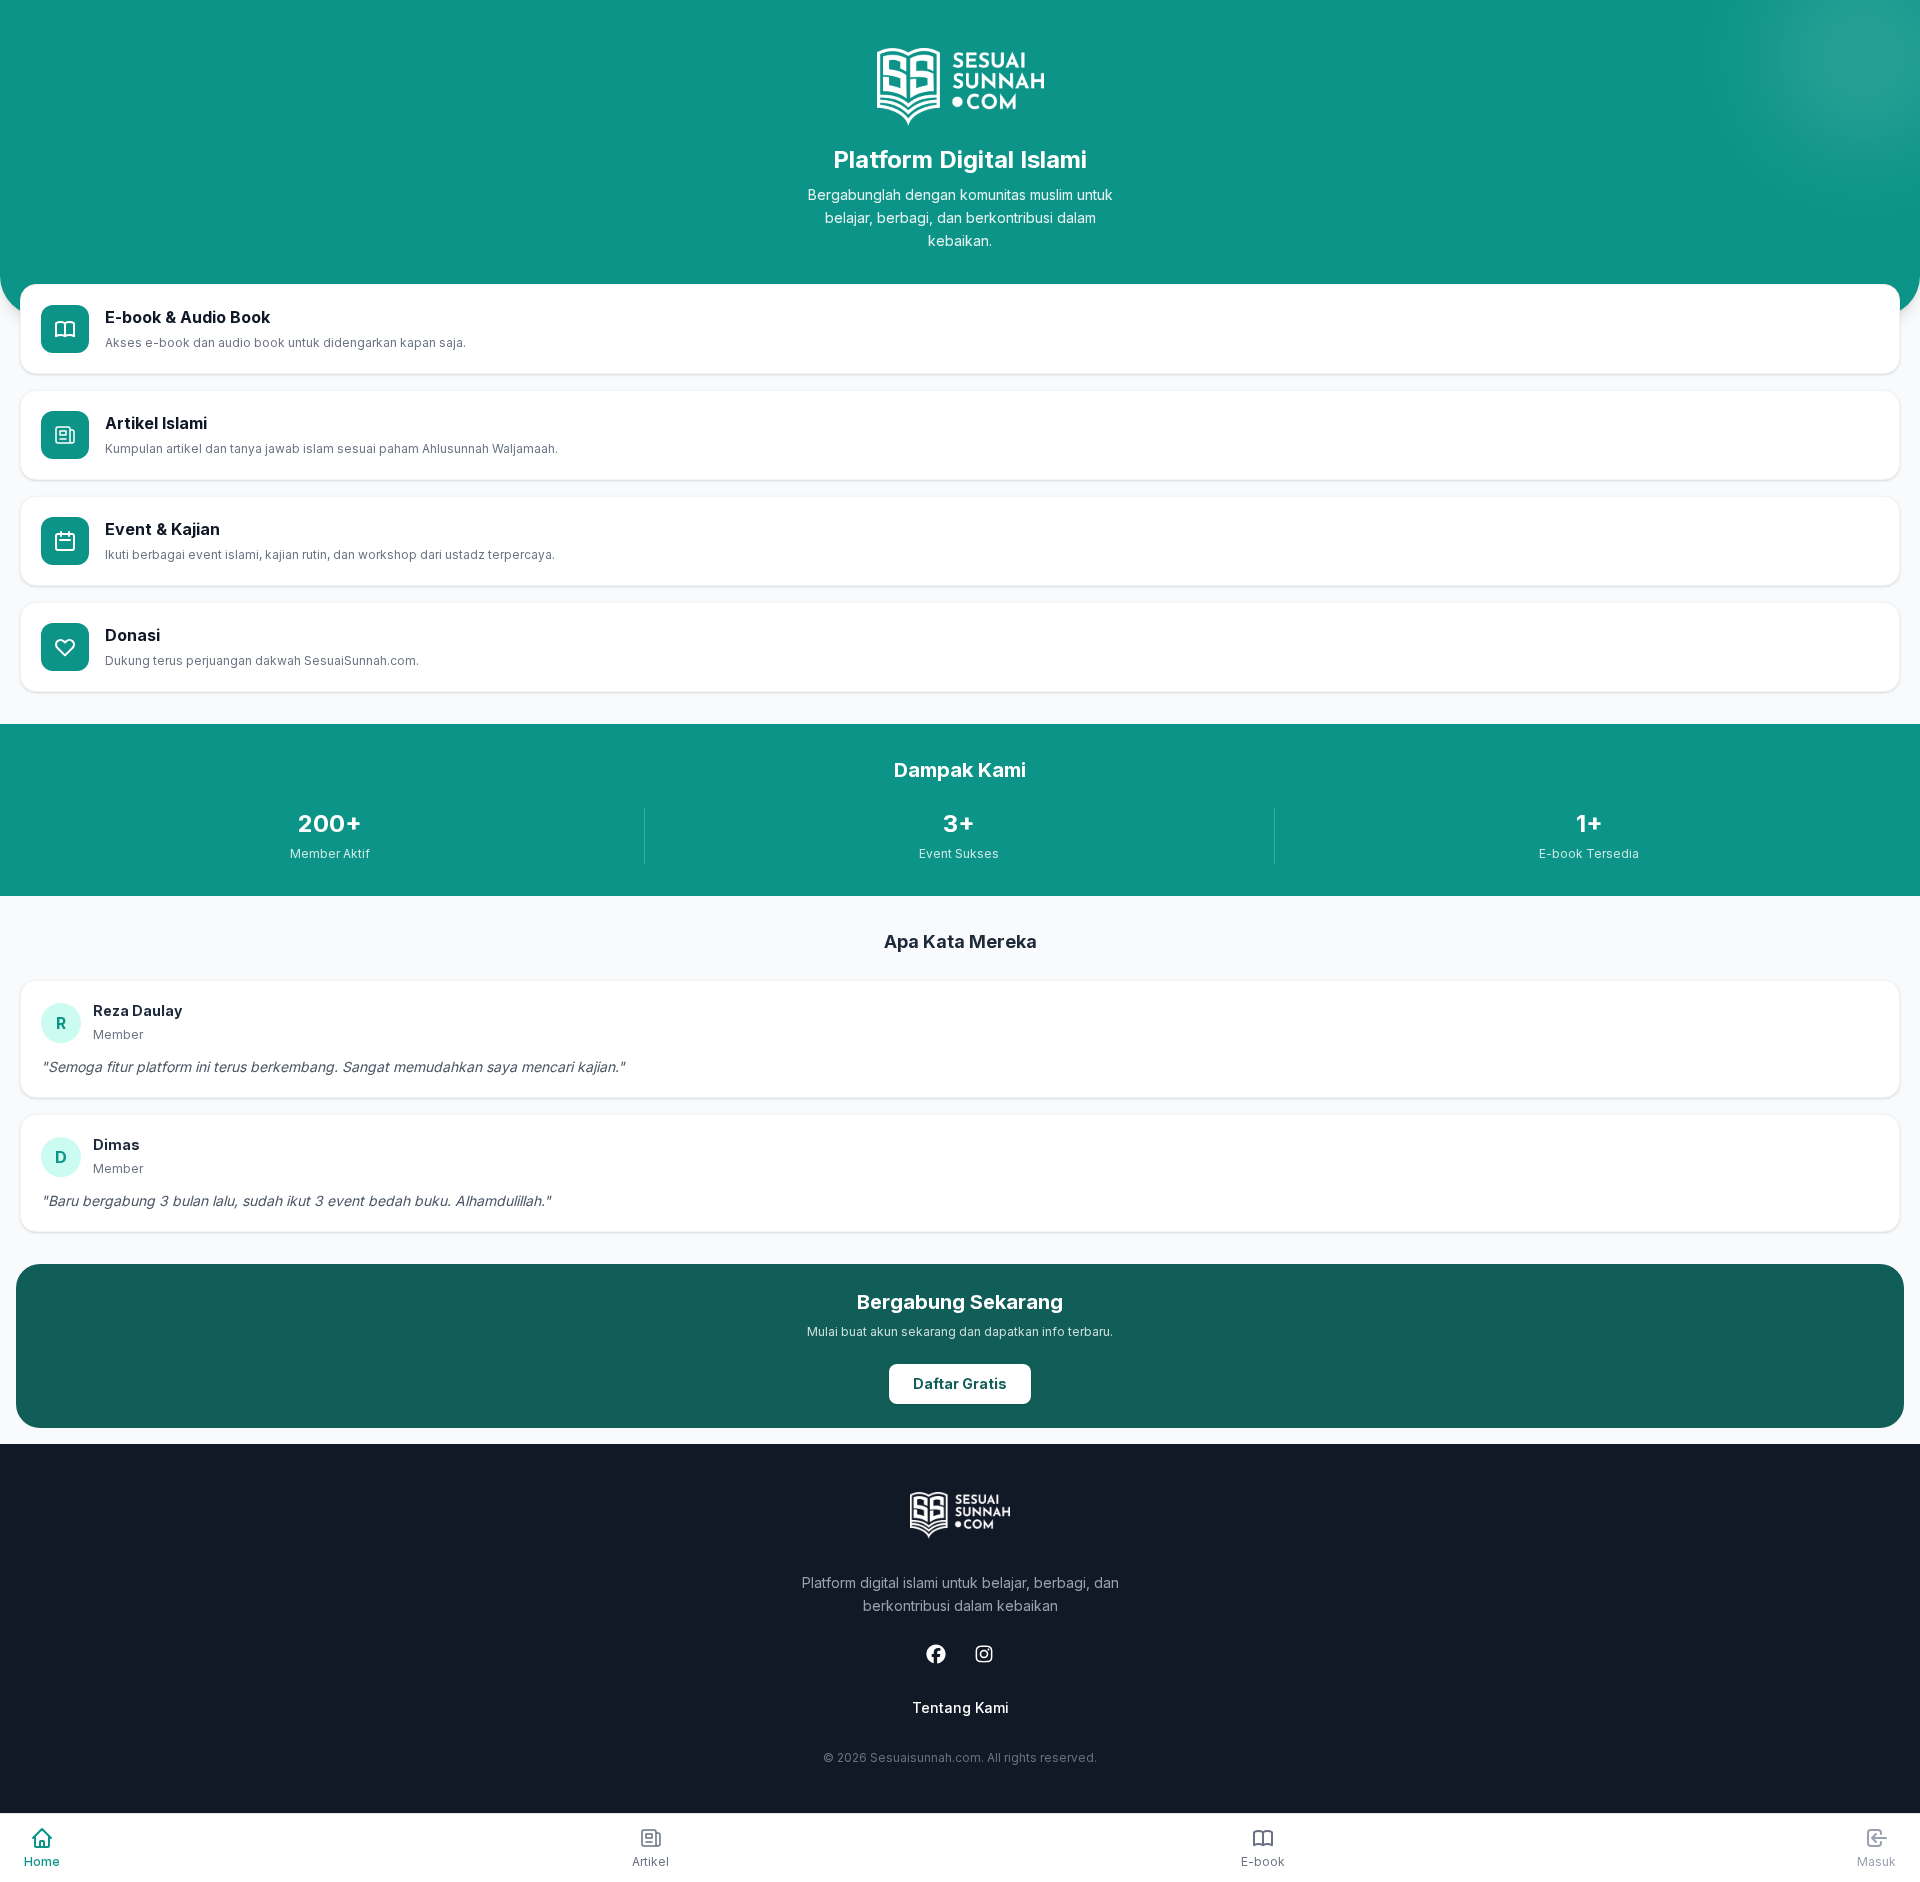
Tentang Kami (960, 1707)
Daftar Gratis (960, 1383)
